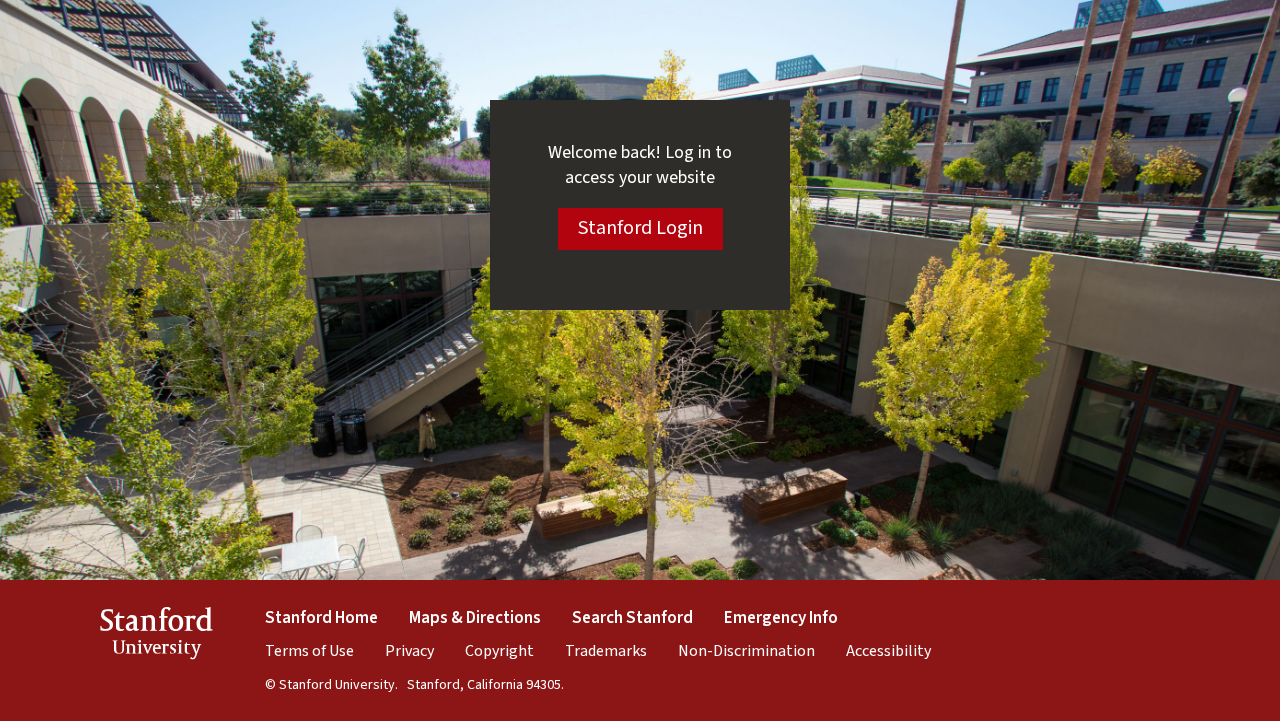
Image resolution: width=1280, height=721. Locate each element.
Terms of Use (309, 651)
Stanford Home (321, 618)
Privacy (409, 651)
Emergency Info (781, 618)
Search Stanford (632, 618)
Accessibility (888, 651)
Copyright (499, 651)
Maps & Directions (475, 618)
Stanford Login (640, 228)
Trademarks (606, 651)
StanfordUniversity (156, 636)
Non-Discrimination (746, 651)
